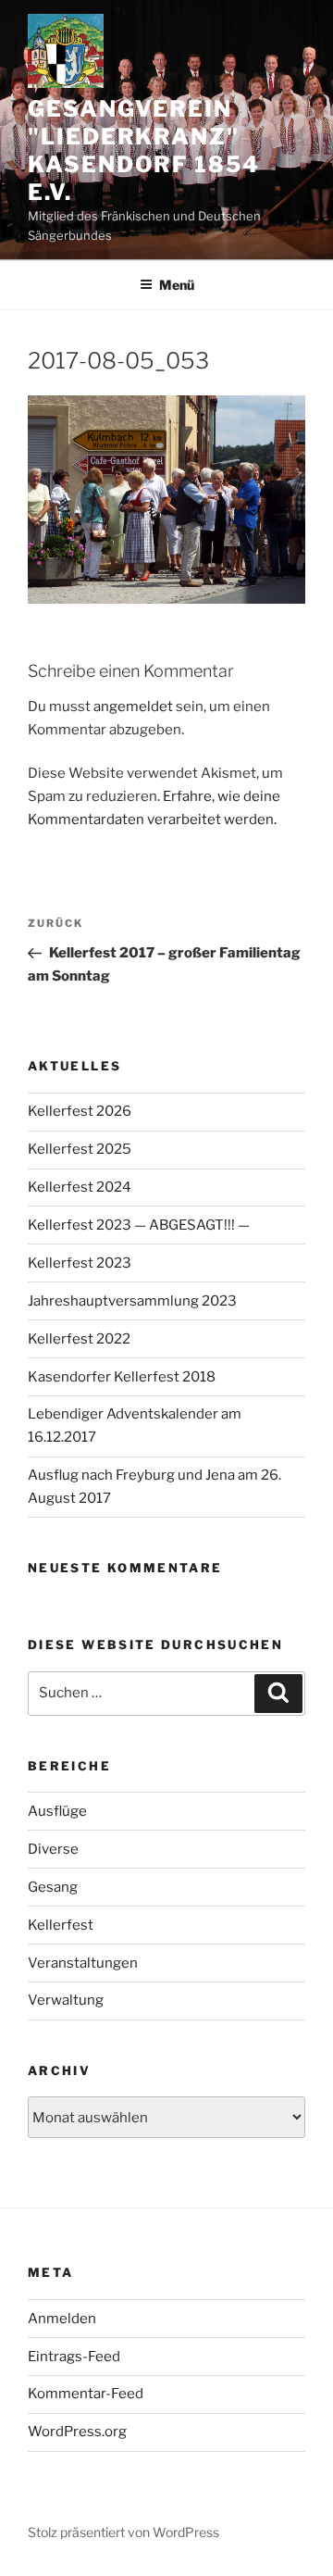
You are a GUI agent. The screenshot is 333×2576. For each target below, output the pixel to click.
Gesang (53, 1887)
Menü (177, 285)
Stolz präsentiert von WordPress (123, 2532)
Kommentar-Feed (86, 2394)
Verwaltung (66, 2000)
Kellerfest (61, 1925)
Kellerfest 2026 (80, 1111)
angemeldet (133, 707)
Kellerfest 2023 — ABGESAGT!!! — (139, 1225)
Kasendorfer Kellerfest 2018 (122, 1377)
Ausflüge (57, 1811)
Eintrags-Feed (74, 2357)
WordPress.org (77, 2432)
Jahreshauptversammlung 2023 (132, 1301)
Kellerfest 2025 (80, 1149)
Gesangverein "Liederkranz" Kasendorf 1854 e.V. (144, 150)
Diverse (53, 1849)
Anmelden (62, 2319)
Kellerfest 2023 (80, 1263)
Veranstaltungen (83, 1963)
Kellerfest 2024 (80, 1187)
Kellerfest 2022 (79, 1339)
